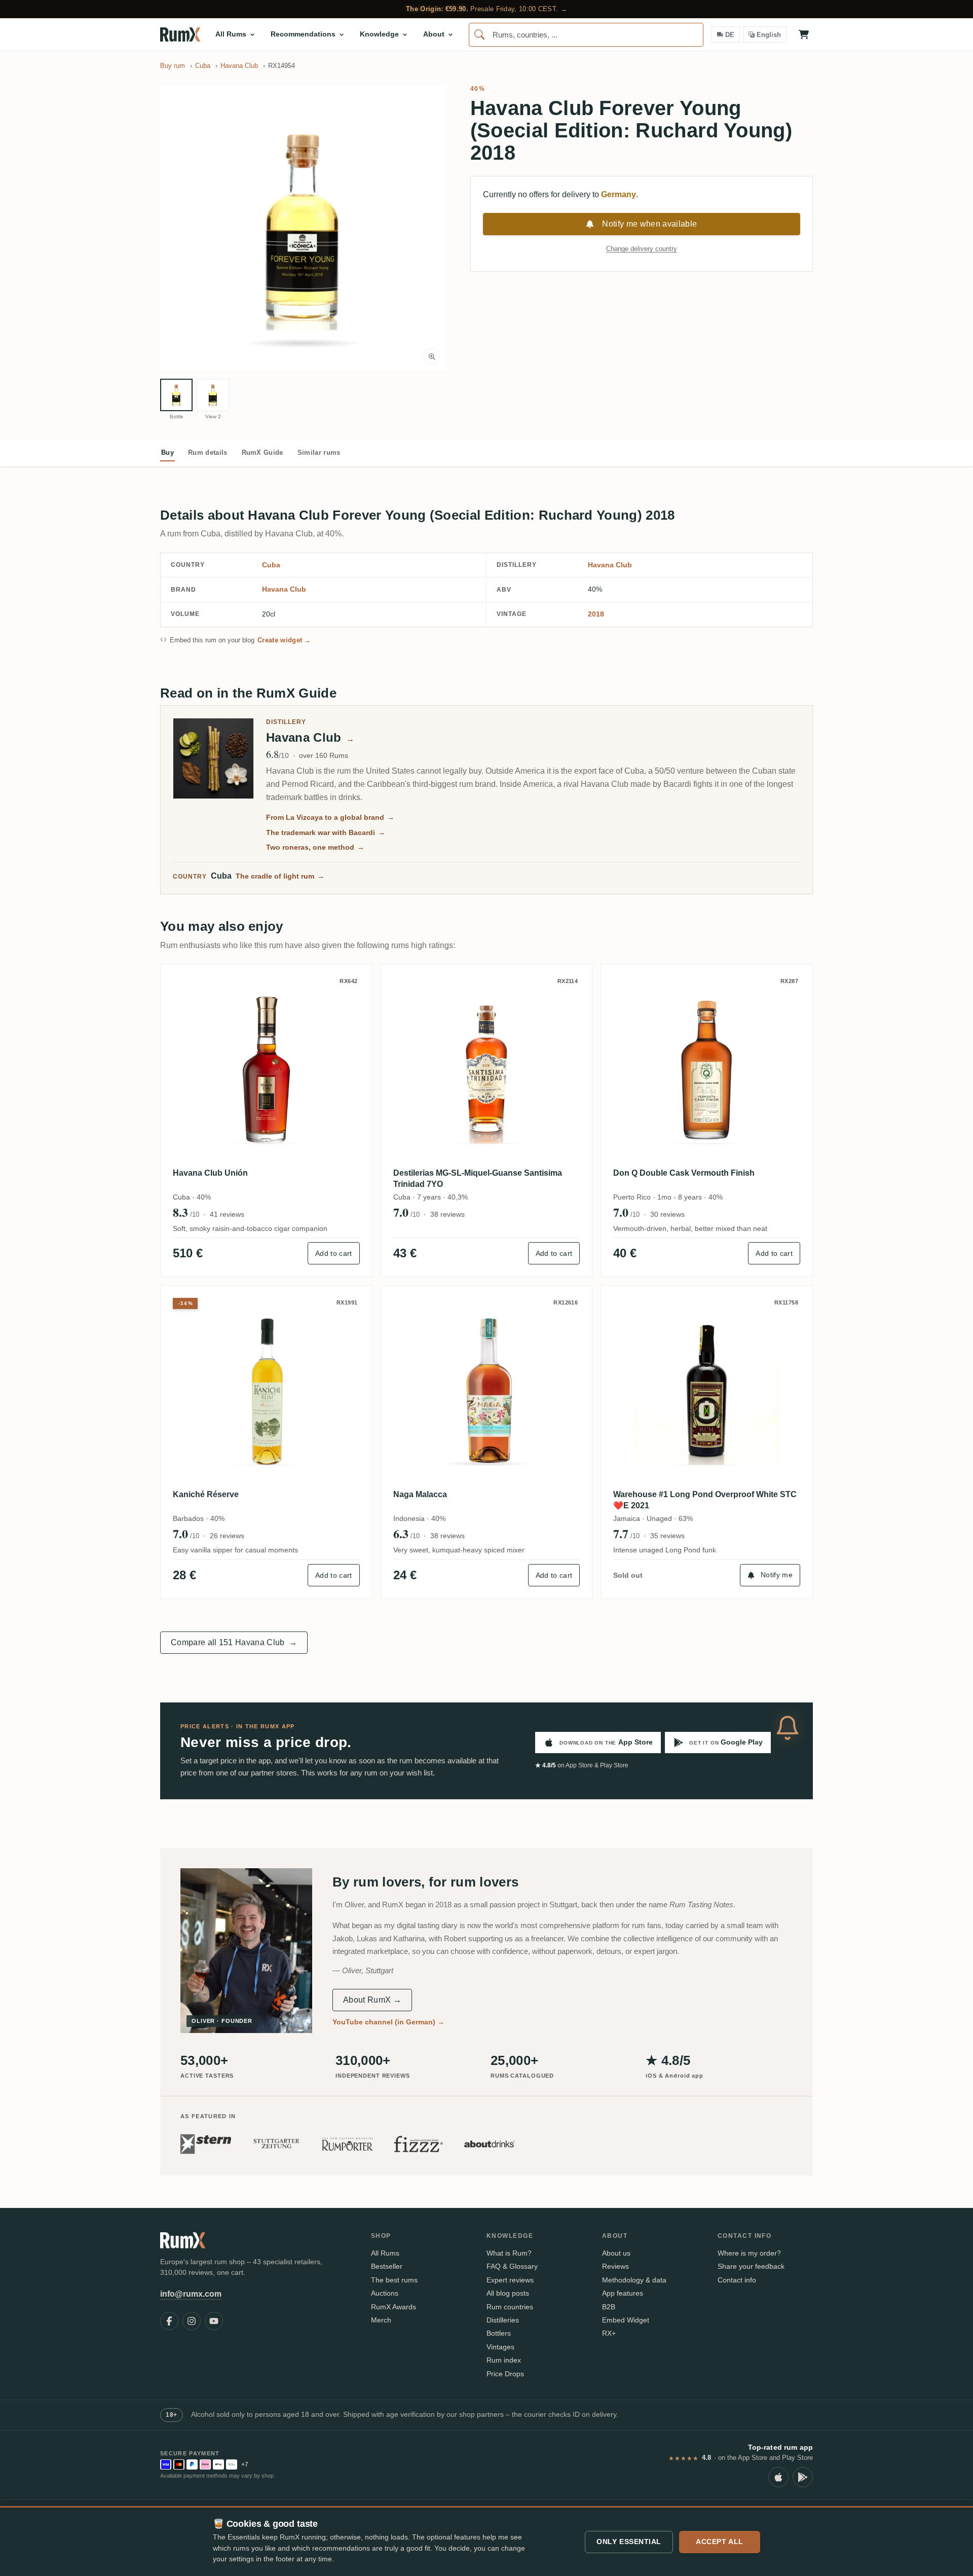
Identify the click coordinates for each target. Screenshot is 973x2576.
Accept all (720, 2542)
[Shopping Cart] (804, 34)
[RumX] (180, 34)
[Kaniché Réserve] (266, 1391)
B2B (609, 2307)
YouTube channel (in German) (388, 2022)
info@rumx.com (191, 2294)
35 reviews (667, 1536)
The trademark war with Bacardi (326, 832)
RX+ (609, 2333)
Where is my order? (749, 2253)
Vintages (500, 2347)
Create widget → (284, 640)
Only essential (629, 2542)
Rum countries (510, 2307)
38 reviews (447, 1214)
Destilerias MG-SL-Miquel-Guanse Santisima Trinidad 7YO (478, 1178)
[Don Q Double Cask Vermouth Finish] (707, 1070)
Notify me (777, 1575)
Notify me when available (649, 224)
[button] (303, 228)
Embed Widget (626, 2320)
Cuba (271, 565)
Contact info (737, 2280)
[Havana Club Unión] (266, 1070)
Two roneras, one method (315, 847)
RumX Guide (263, 452)
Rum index (504, 2360)
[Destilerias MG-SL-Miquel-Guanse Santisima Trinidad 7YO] (487, 1070)
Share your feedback (751, 2266)
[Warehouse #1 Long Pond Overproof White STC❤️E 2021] (707, 1391)
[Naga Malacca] (487, 1391)
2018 (596, 614)
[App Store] (778, 2477)
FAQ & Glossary (512, 2266)
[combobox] (586, 35)
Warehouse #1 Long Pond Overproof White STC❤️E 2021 (705, 1500)
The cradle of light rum (280, 876)
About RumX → (372, 2000)
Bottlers (499, 2333)
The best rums (394, 2280)
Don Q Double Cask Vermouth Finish (684, 1173)
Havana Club (610, 565)
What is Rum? (509, 2253)
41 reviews (227, 1214)
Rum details (208, 452)
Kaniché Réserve (206, 1494)
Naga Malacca (420, 1494)
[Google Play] (803, 2477)
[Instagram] (192, 2321)
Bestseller (387, 2266)
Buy (167, 452)
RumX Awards (394, 2307)
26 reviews (227, 1536)
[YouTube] (214, 2321)
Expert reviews (510, 2280)
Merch (381, 2320)
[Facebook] (169, 2321)
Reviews (615, 2266)
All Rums (385, 2253)
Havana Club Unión (210, 1173)
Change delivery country (642, 249)
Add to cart (334, 1253)
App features (623, 2293)
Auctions (385, 2293)
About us (616, 2253)
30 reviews (667, 1214)
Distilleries (503, 2320)
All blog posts (508, 2293)
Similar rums (319, 452)
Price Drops (505, 2374)
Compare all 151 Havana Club (234, 1642)
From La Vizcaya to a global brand (330, 817)
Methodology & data (634, 2280)
